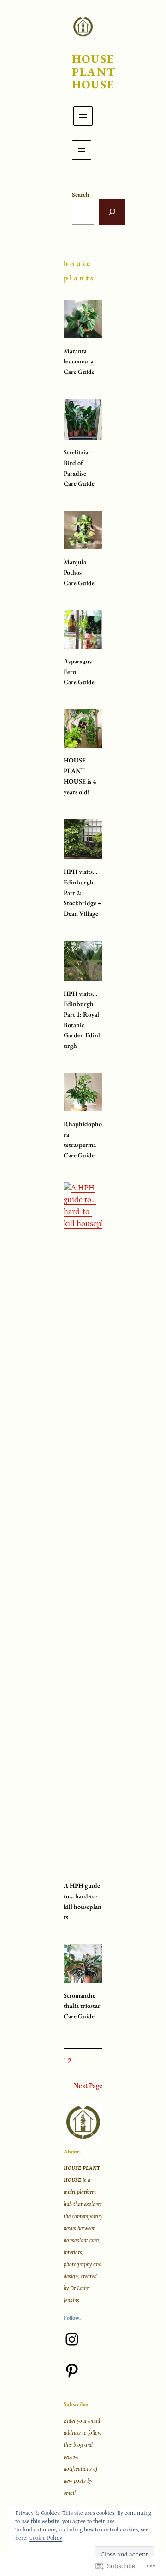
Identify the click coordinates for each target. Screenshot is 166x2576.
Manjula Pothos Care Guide (79, 572)
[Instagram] (72, 2339)
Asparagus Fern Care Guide (79, 672)
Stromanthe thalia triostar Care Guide (82, 2006)
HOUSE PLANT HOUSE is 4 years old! (80, 776)
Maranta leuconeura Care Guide (79, 361)
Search (80, 195)
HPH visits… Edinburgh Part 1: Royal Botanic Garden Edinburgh (83, 1020)
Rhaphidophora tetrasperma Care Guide (83, 1140)
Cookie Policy (46, 2538)
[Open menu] (83, 116)
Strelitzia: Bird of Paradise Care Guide (79, 468)
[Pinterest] (72, 2371)
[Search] (112, 212)
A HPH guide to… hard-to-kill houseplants (83, 1901)
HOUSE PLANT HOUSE (94, 72)
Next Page (88, 2086)
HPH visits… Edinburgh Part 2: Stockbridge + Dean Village (83, 893)
